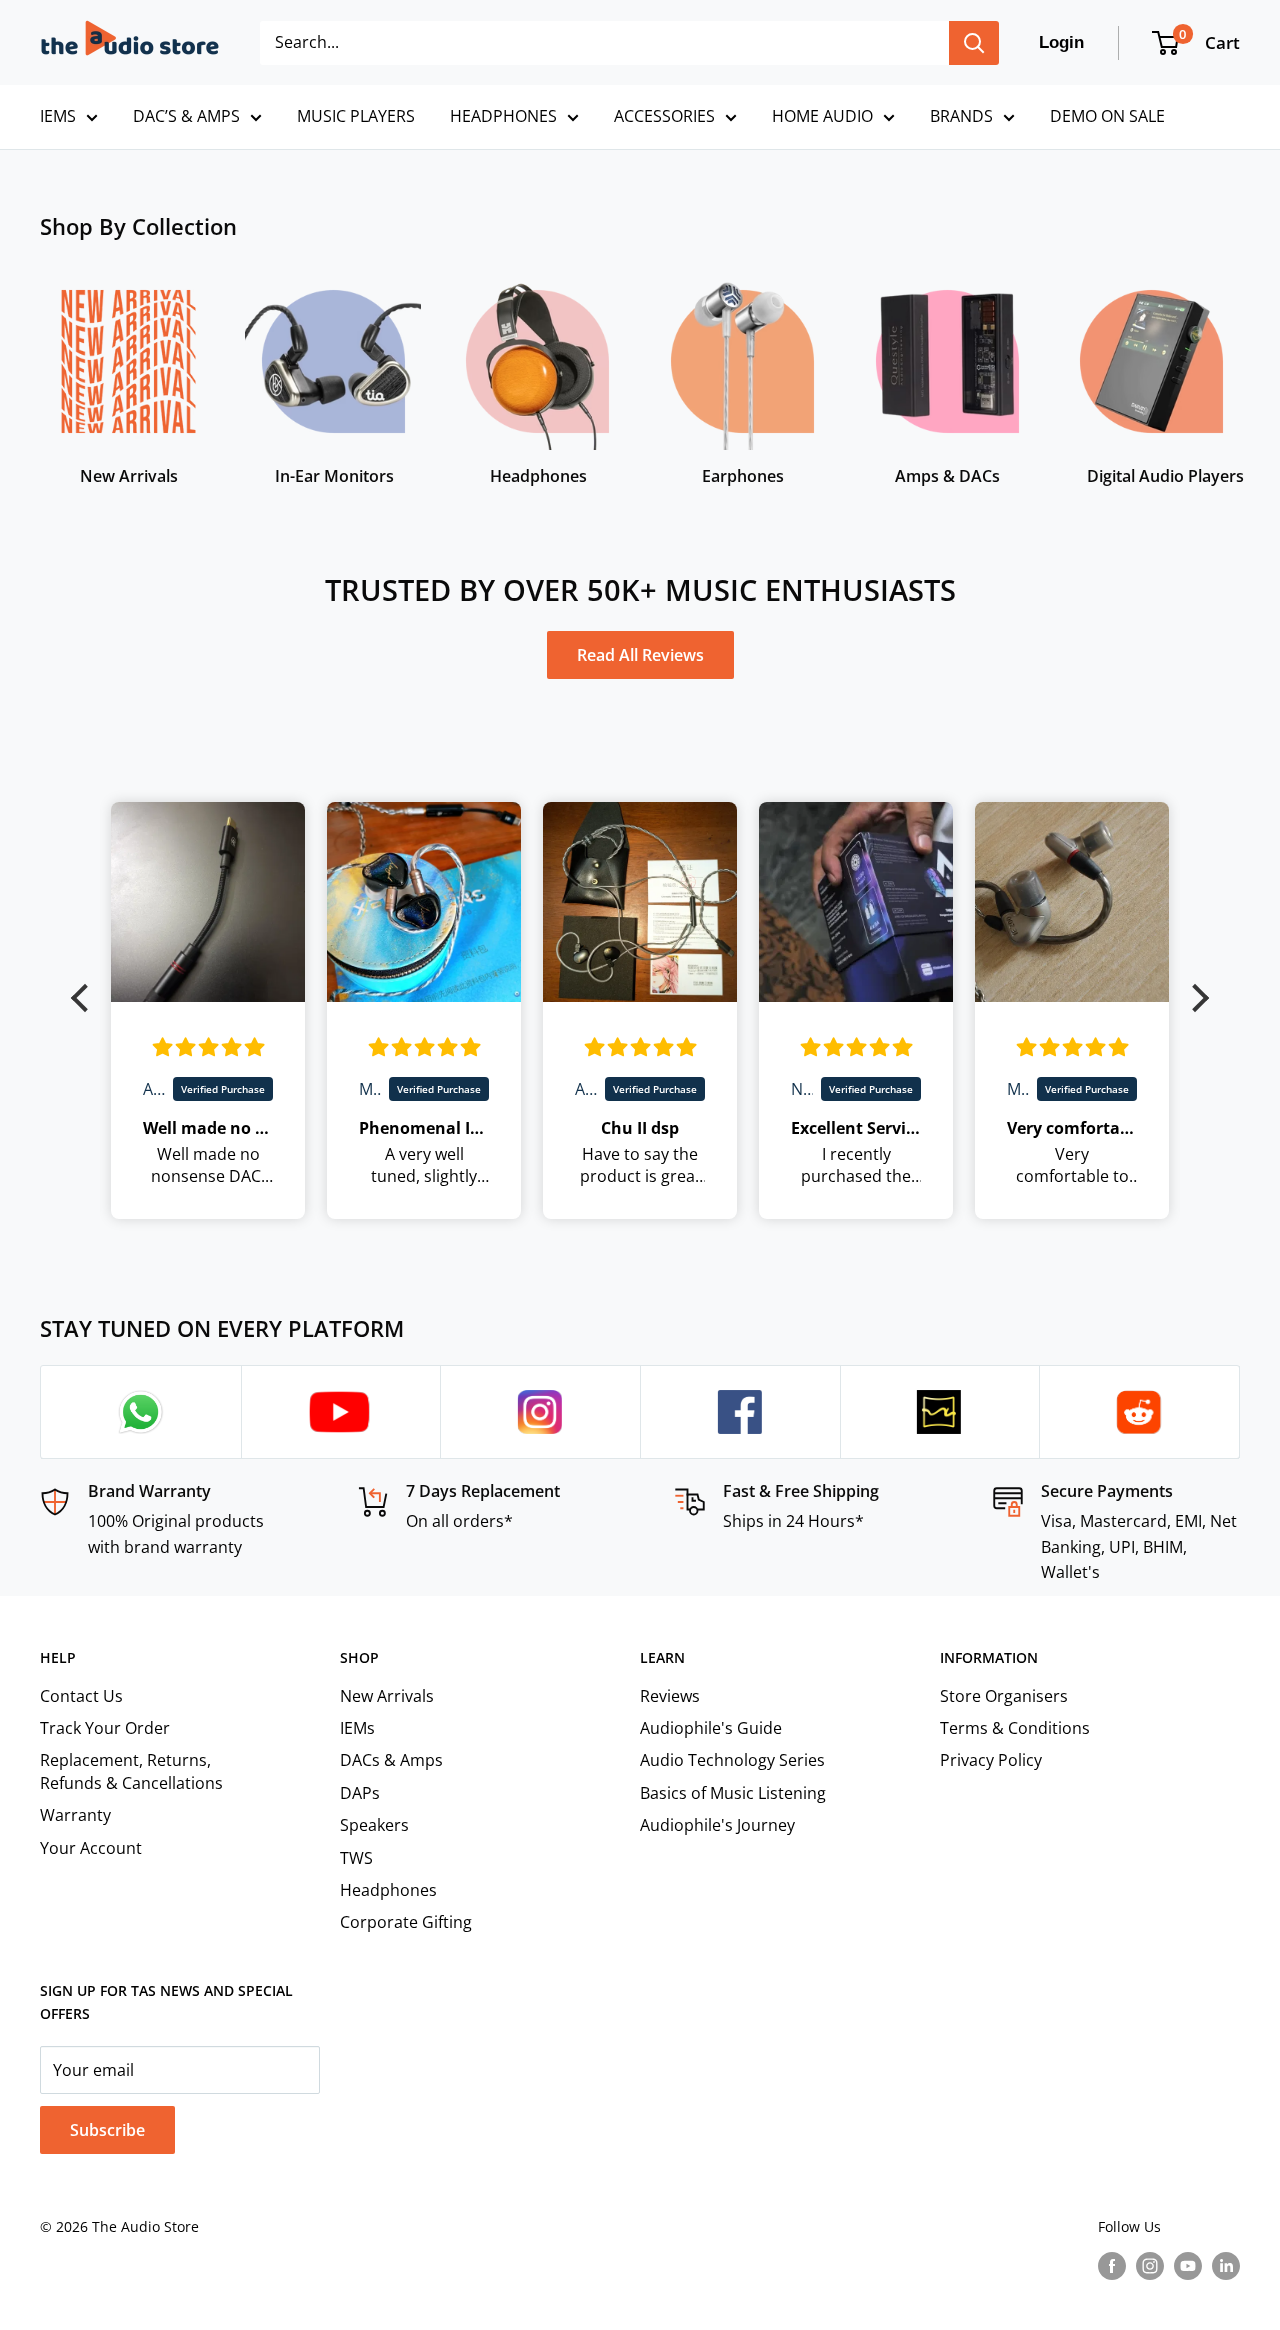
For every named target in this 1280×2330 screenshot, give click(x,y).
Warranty (75, 1815)
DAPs (360, 1793)
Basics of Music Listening (733, 1793)
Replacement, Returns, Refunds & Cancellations (131, 1771)
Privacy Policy (991, 1760)
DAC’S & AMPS (186, 116)
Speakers (374, 1825)
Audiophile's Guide (711, 1728)
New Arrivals (387, 1696)
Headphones (388, 1890)
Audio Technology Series (732, 1760)
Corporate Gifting (406, 1922)
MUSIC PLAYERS (356, 116)
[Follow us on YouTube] (1188, 2266)
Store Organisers (1004, 1696)
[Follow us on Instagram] (1150, 2266)
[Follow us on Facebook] (1112, 2266)
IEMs (357, 1728)
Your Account (91, 1848)
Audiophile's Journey (717, 1825)
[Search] (974, 43)
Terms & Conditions (1015, 1728)
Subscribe (107, 2130)
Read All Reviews (640, 655)
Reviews (670, 1696)
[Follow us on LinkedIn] (1226, 2266)
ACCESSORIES (664, 116)
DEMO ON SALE (1107, 116)
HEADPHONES (503, 116)
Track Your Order (105, 1728)
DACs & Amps (391, 1760)
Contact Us (81, 1696)
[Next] (1239, 371)
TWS (356, 1858)
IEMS (58, 116)
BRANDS (961, 116)
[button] (85, 998)
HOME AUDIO (822, 116)
